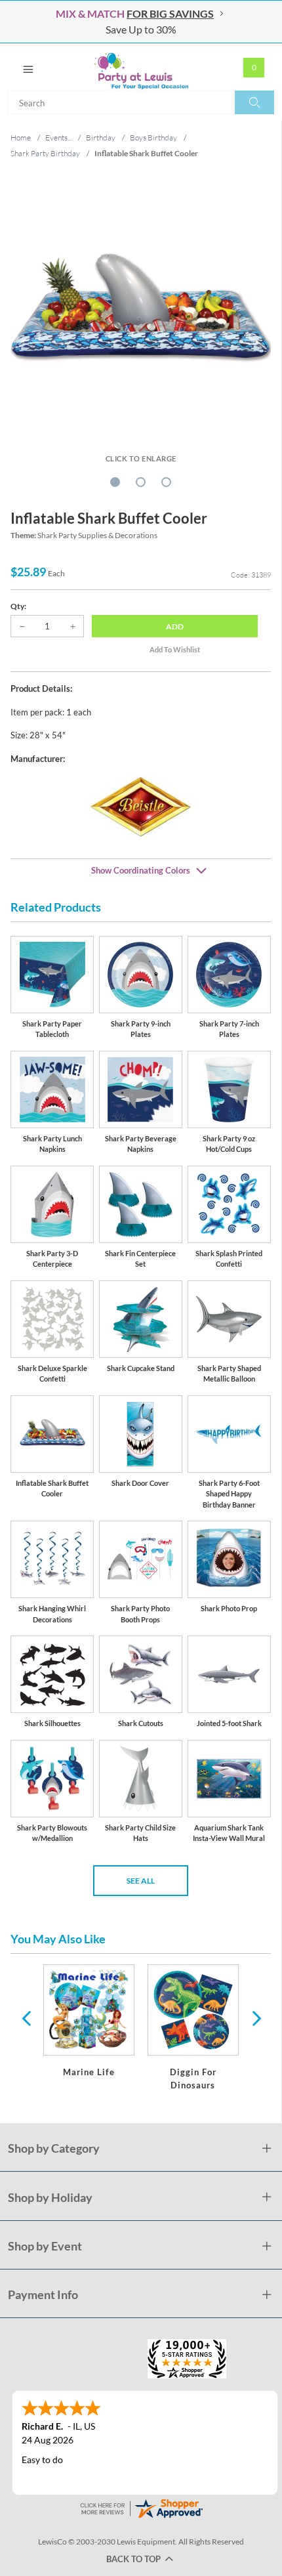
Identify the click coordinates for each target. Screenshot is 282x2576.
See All (141, 1881)
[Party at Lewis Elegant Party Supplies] (141, 67)
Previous (26, 2017)
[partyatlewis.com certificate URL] (141, 2507)
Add (175, 626)
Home (21, 137)
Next (255, 2017)
